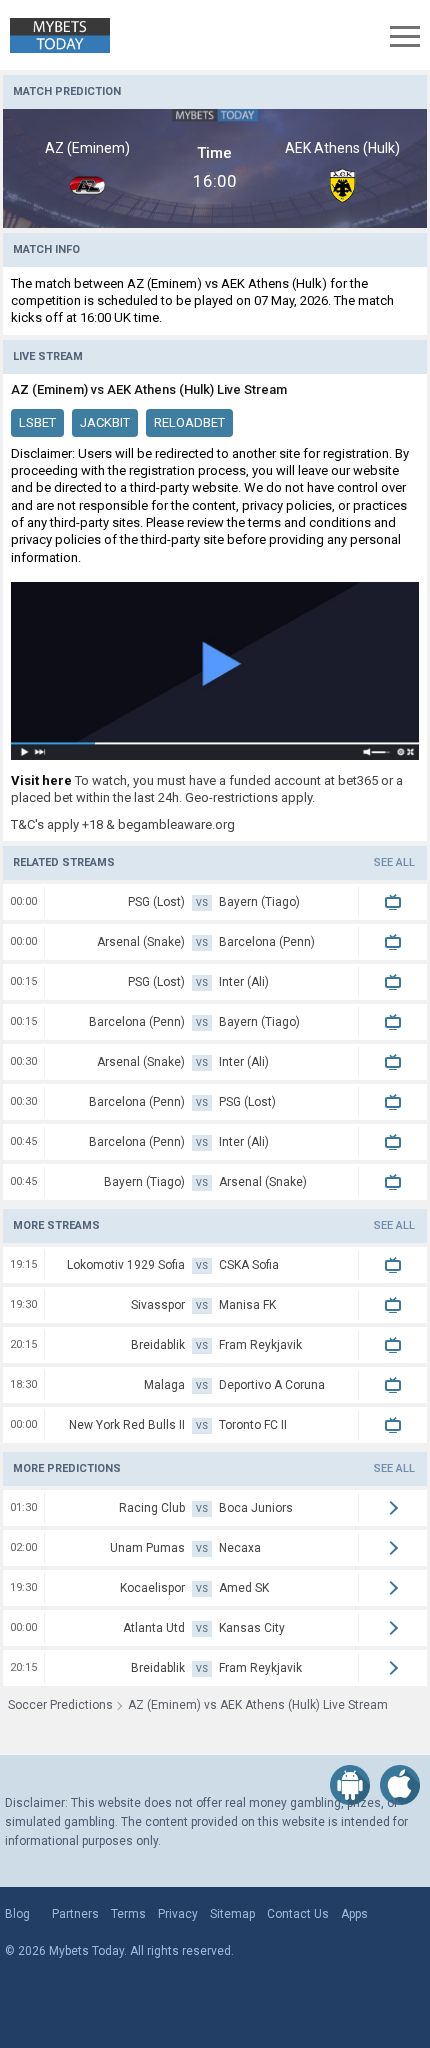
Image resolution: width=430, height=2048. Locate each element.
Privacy (178, 1914)
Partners (75, 1914)
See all (394, 862)
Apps (354, 1914)
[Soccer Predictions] (55, 35)
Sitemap (232, 1914)
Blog (17, 1914)
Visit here (41, 780)
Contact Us (298, 1914)
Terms (128, 1914)
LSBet (37, 422)
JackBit (105, 422)
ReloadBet (189, 422)
